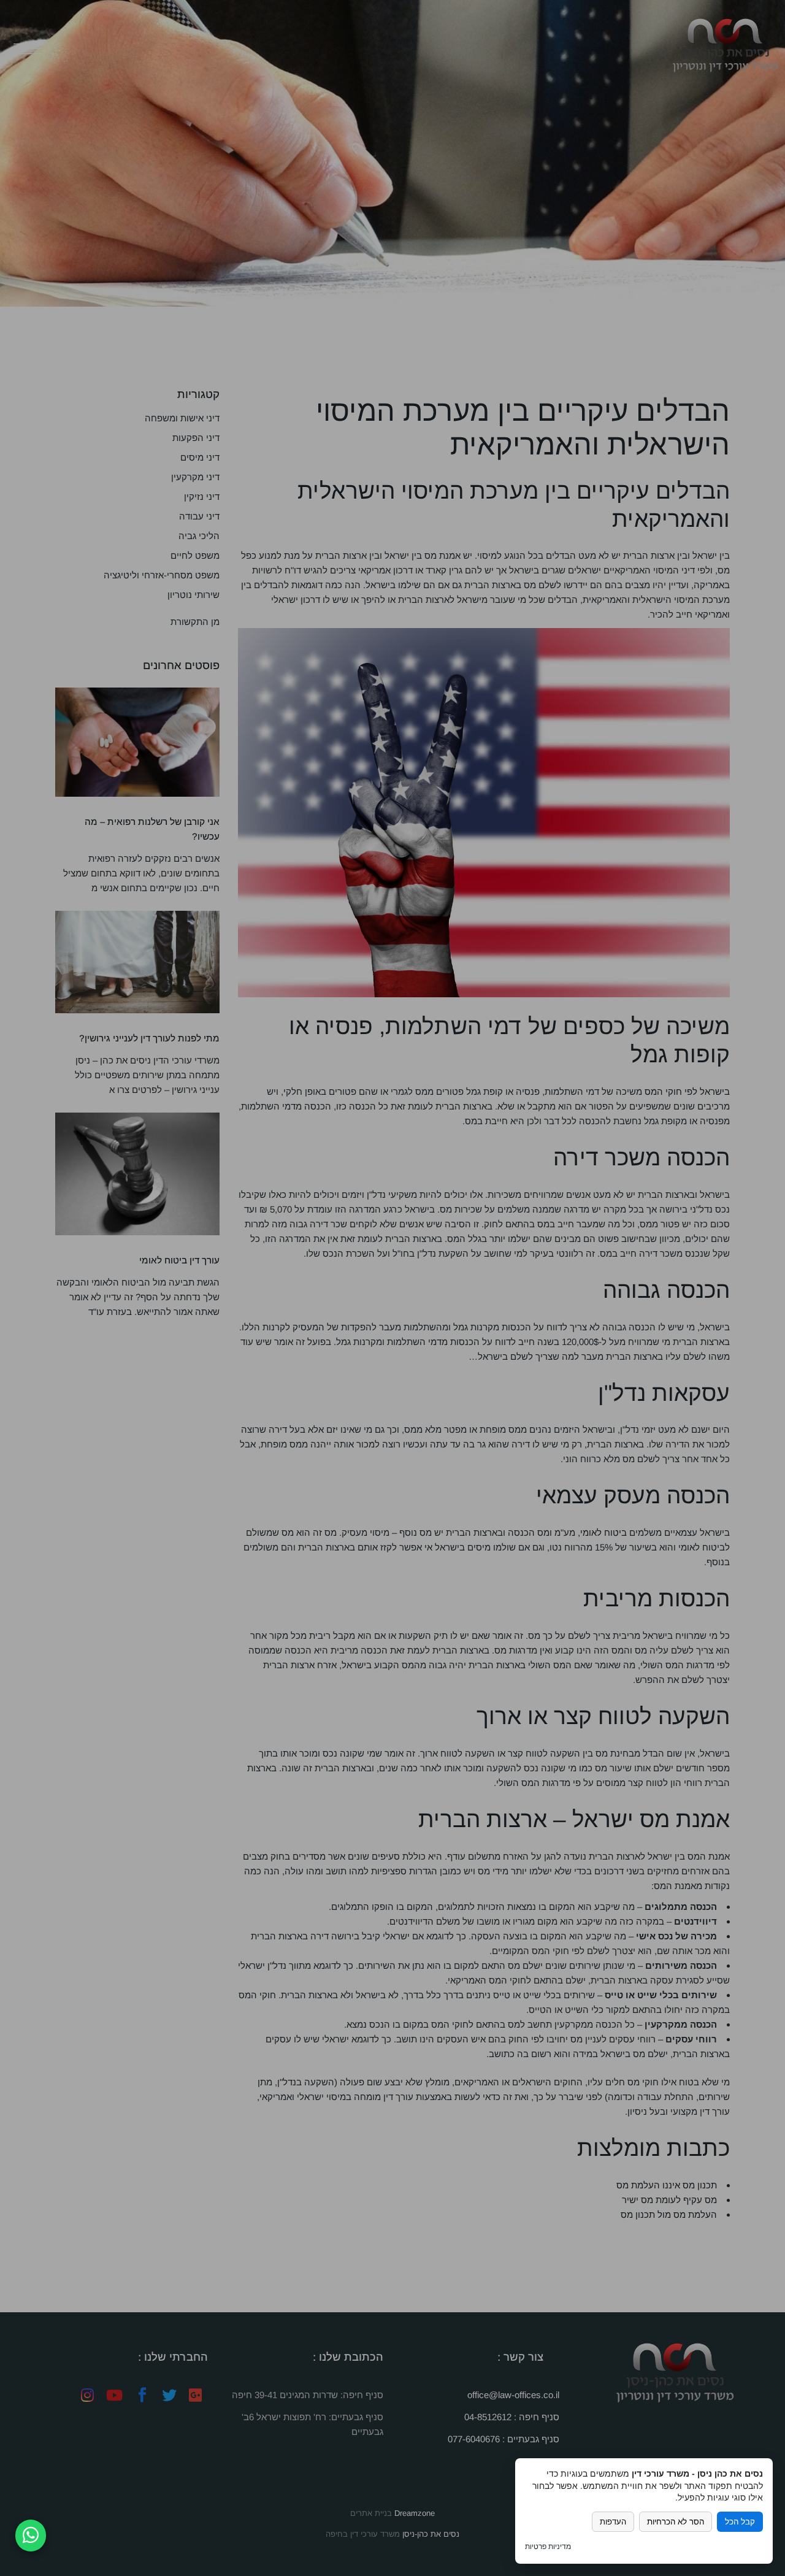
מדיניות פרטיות (548, 2547)
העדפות (613, 2522)
